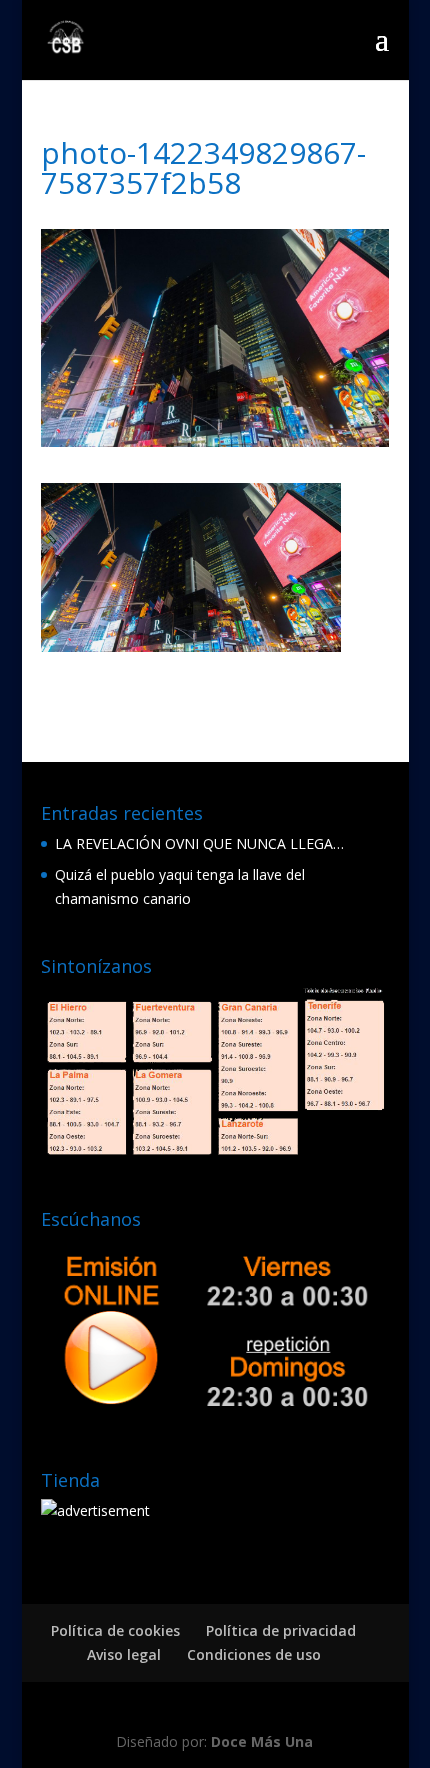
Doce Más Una (262, 1741)
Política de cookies (115, 1630)
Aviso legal (124, 1654)
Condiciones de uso (254, 1654)
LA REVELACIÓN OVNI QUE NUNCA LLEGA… (199, 843)
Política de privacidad (281, 1630)
